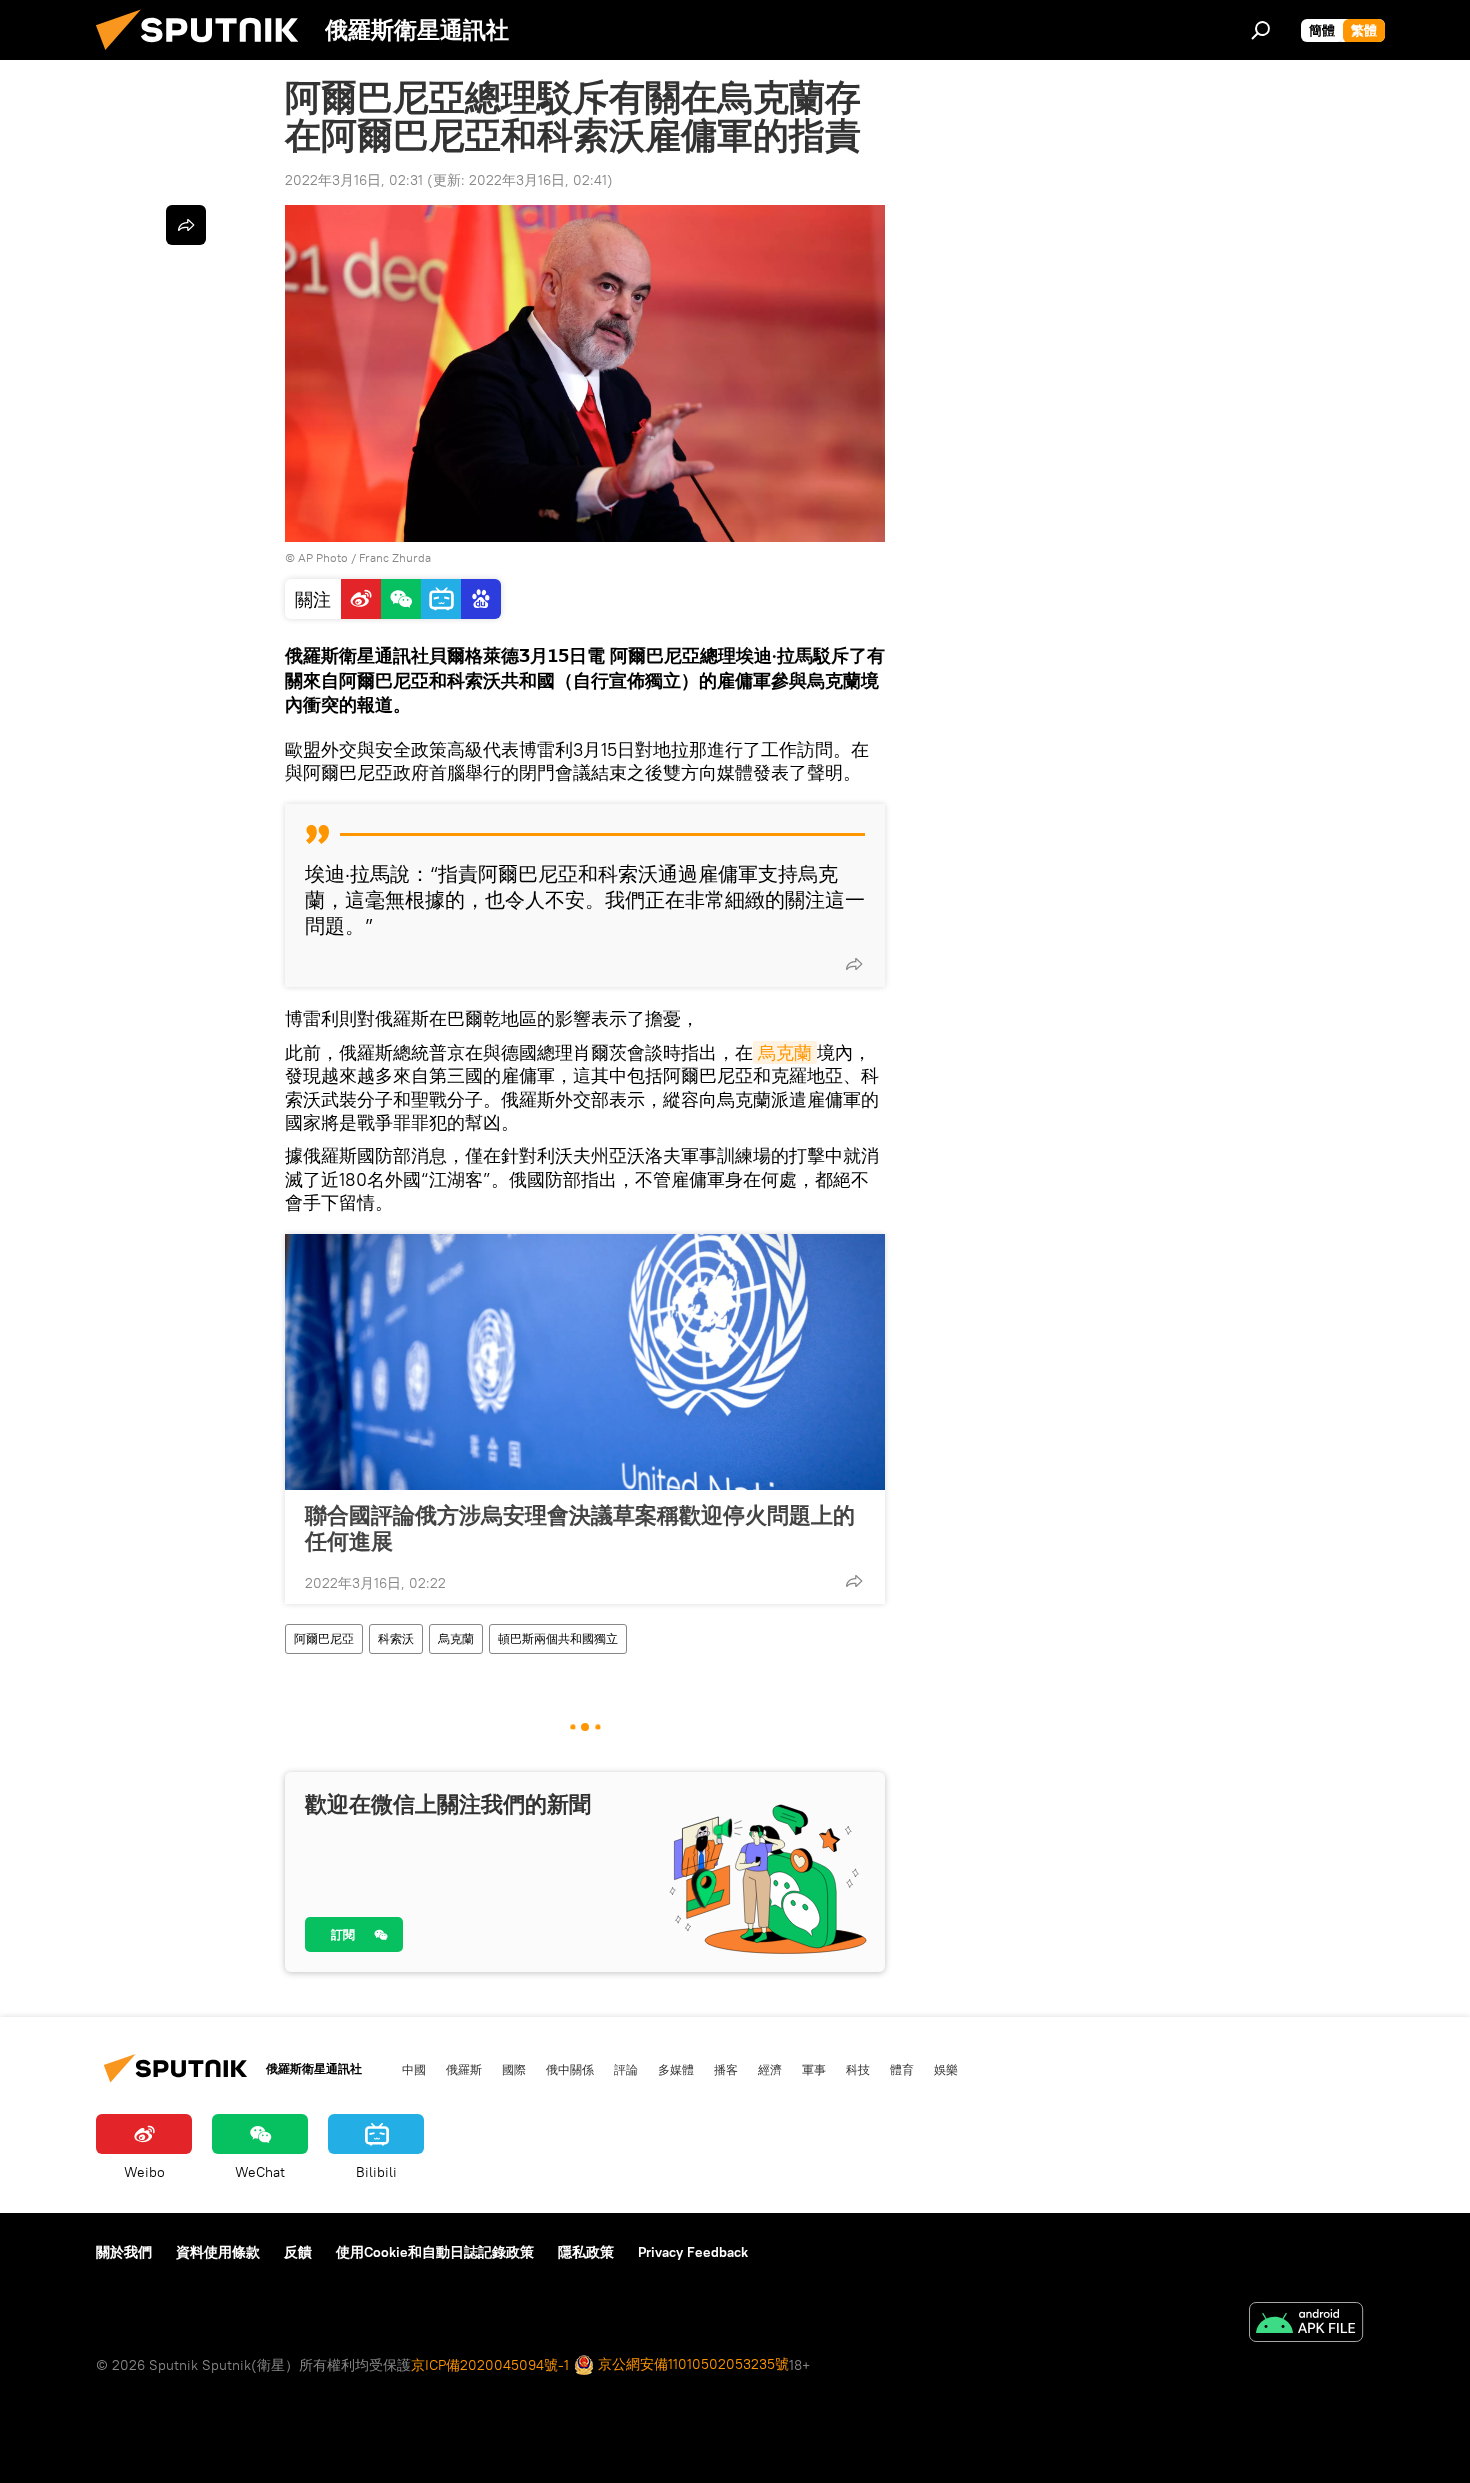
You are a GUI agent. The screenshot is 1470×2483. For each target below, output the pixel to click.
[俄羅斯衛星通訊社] (205, 55)
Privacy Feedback (693, 2252)
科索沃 (396, 1638)
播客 (726, 2069)
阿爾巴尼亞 (324, 1638)
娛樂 (946, 2069)
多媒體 (676, 2069)
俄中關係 (570, 2069)
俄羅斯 (464, 2069)
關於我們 (124, 2252)
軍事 (814, 2069)
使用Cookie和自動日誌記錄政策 (435, 2252)
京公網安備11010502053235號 (691, 2364)
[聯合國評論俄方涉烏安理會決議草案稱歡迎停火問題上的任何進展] (585, 1362)
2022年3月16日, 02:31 (354, 180)
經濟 (770, 2069)
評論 (626, 2069)
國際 (514, 2069)
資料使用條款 (218, 2252)
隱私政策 (586, 2252)
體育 (902, 2069)
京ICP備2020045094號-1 (490, 2365)
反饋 (298, 2252)
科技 (858, 2069)
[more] (854, 964)
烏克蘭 (785, 1052)
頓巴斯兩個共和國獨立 (558, 1638)
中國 (414, 2069)
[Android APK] (1306, 2324)
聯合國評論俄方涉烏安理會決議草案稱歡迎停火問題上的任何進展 (580, 1528)
